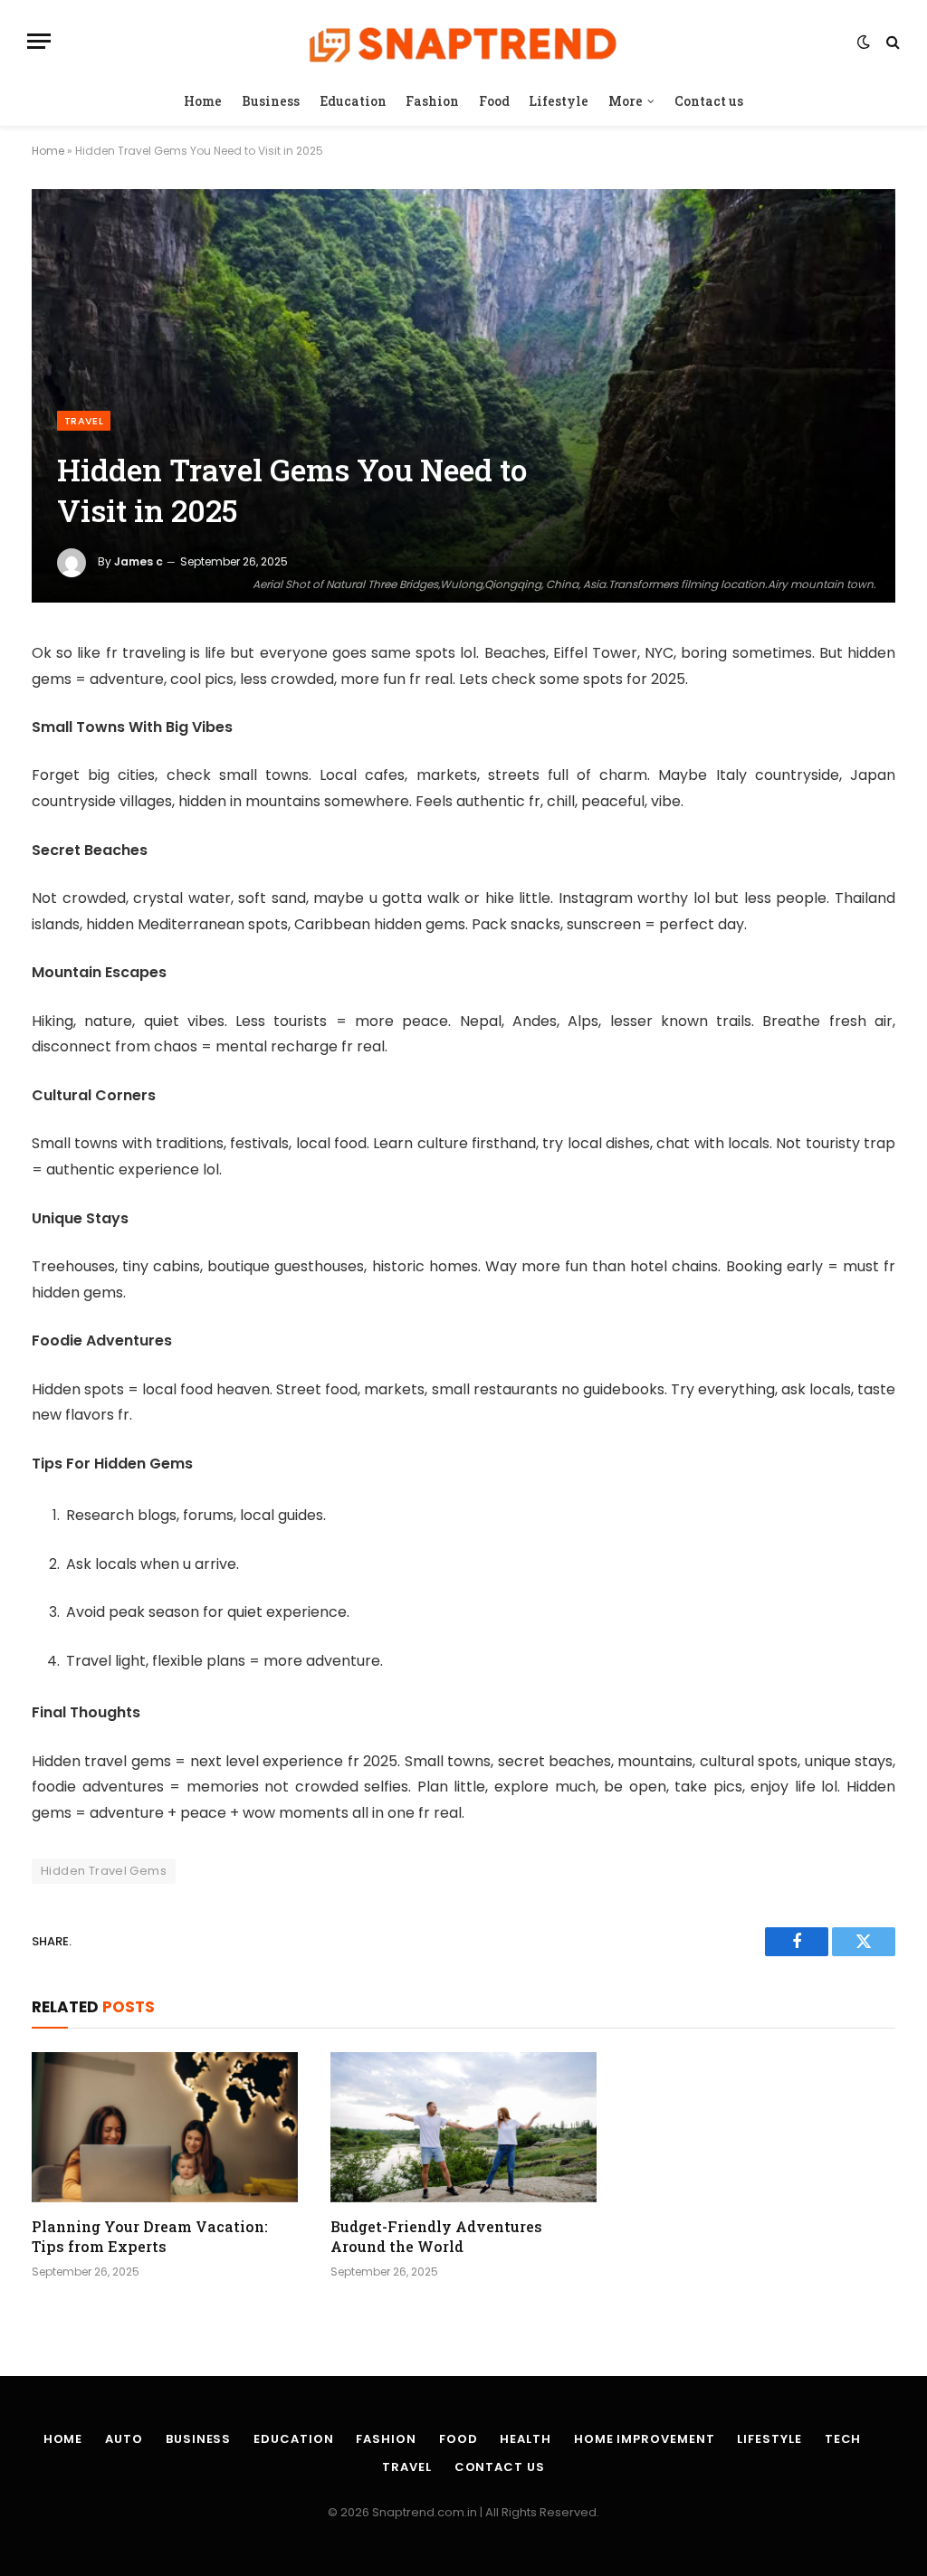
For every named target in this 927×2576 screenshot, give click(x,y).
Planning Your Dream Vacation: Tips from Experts (150, 2236)
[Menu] (39, 41)
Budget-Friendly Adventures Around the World (436, 2236)
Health (525, 2439)
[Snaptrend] (463, 41)
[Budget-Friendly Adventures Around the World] (463, 2127)
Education (353, 101)
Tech (843, 2439)
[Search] (891, 41)
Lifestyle (559, 101)
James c (139, 561)
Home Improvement (645, 2439)
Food (494, 101)
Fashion (432, 101)
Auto (124, 2439)
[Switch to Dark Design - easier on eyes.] (864, 42)
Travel (84, 421)
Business (271, 101)
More (626, 101)
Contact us (709, 101)
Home (203, 101)
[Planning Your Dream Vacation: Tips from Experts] (165, 2127)
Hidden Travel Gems (104, 1871)
